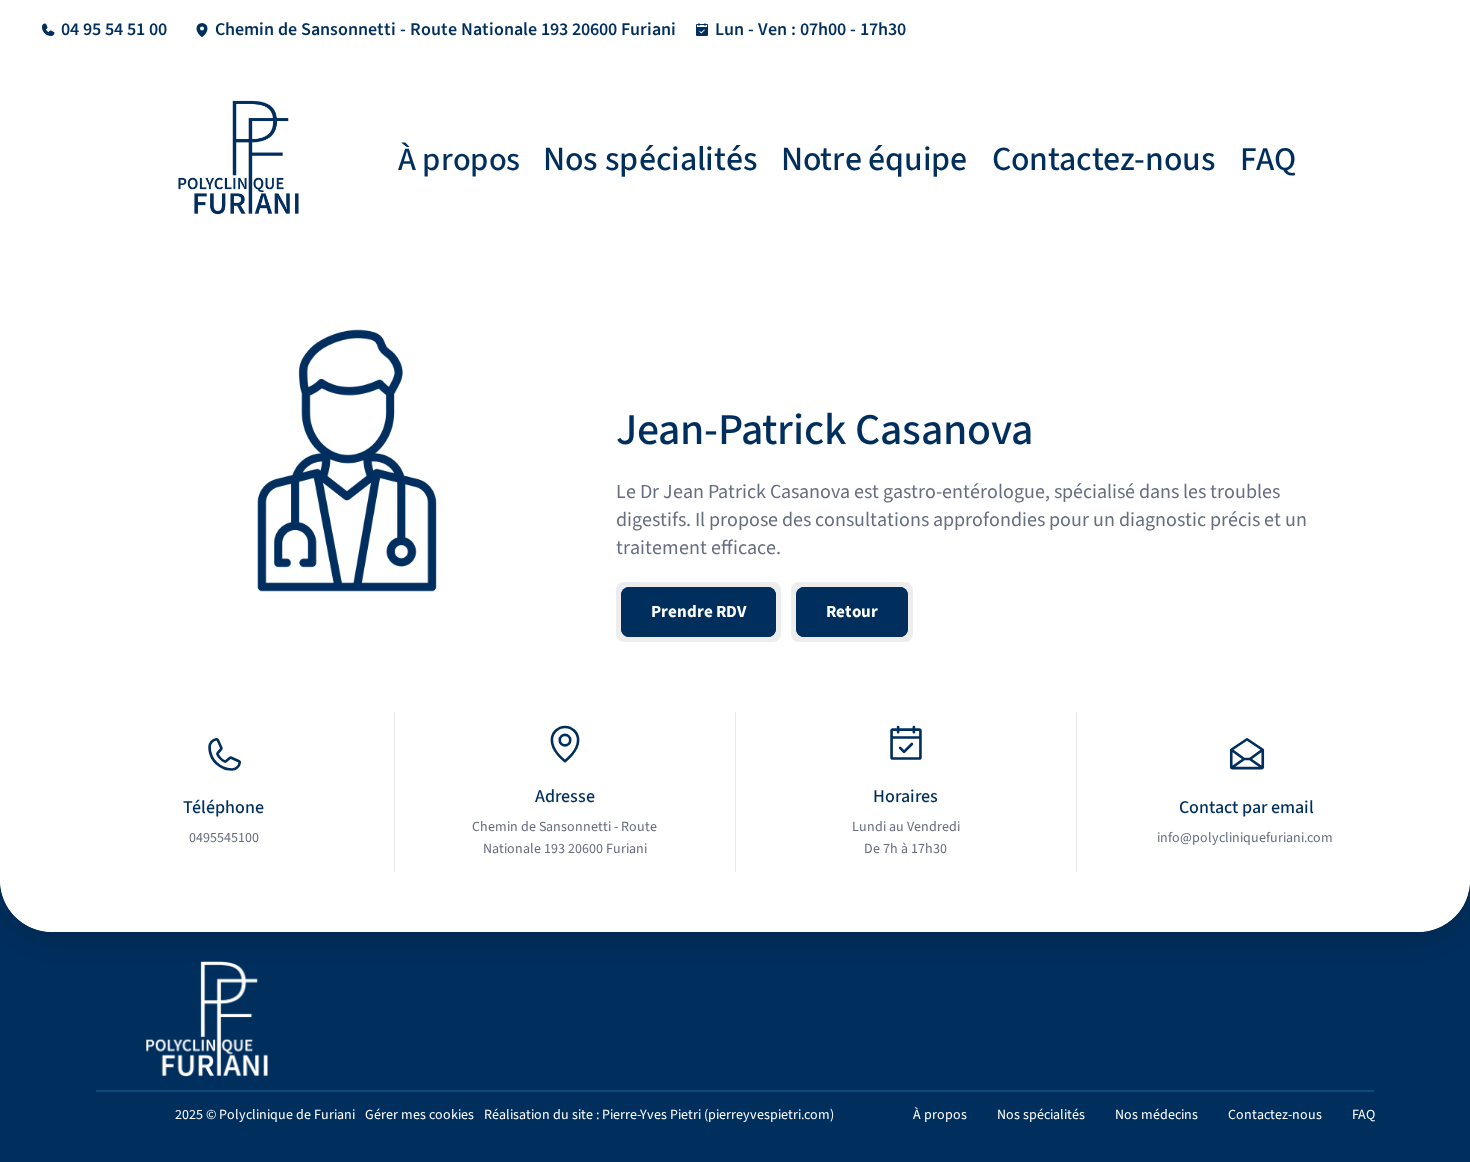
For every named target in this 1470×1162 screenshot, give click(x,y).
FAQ (1268, 160)
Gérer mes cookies (419, 1115)
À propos (459, 159)
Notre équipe (874, 159)
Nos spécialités (650, 159)
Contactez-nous (1104, 159)
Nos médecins (1156, 1115)
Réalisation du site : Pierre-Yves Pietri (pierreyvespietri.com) (659, 1115)
